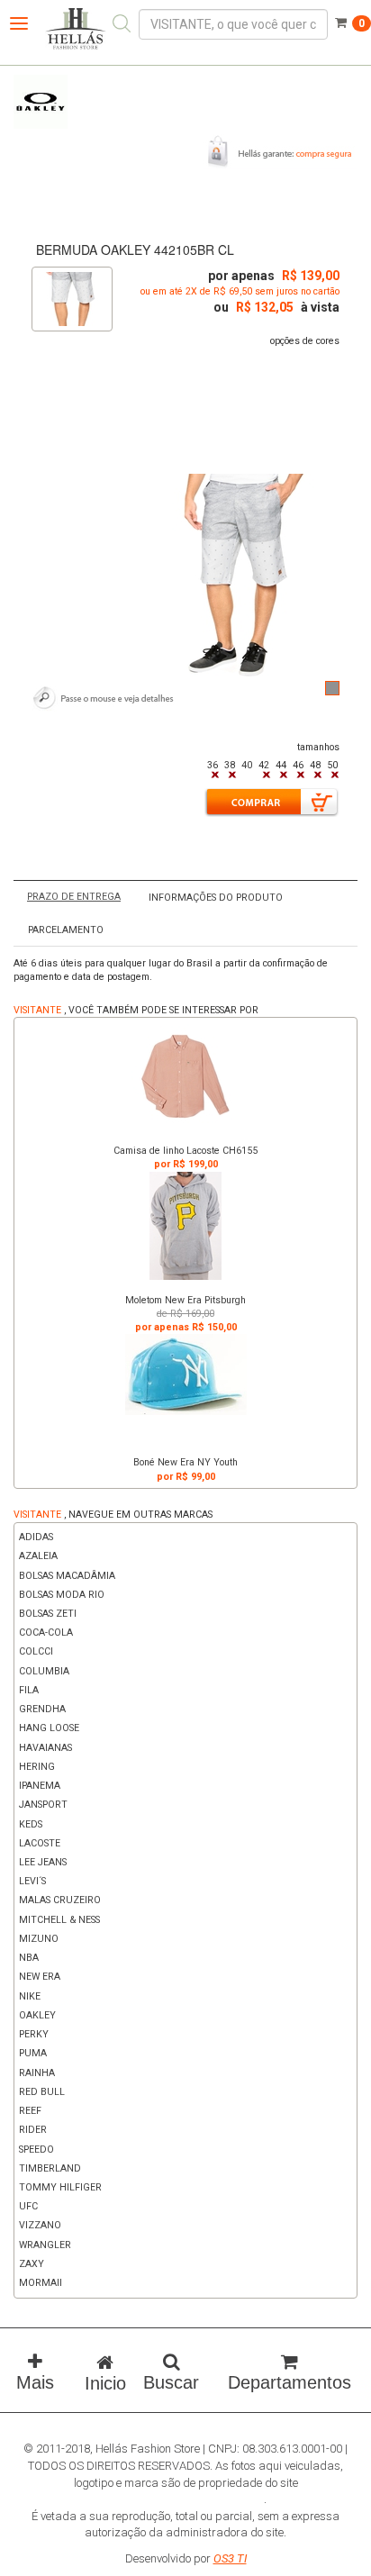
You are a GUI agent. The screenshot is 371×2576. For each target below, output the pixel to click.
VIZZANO (40, 2225)
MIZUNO (39, 1939)
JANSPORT (43, 1805)
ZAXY (32, 2264)
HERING (37, 1767)
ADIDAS (36, 1537)
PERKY (34, 2034)
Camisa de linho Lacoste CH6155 (185, 1151)
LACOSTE (40, 1843)
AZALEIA (38, 1556)
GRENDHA (42, 1709)
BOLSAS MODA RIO (62, 1595)
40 (247, 765)
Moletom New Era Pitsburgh (185, 1300)
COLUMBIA (44, 1671)
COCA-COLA (46, 1633)
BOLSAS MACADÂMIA (67, 1576)
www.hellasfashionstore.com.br (184, 2499)
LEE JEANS (43, 1862)
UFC (28, 2206)
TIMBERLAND (50, 2168)
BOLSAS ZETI (48, 1614)
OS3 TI (230, 2558)
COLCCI (36, 1651)
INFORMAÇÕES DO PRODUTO (216, 898)
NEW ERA (40, 1977)
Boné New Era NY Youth (185, 1462)
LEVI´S (32, 1881)
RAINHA (37, 2073)
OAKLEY (37, 2015)
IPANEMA (40, 1786)
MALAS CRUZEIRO (60, 1900)
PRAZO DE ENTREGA (74, 897)
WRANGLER (45, 2245)
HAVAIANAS (45, 1748)
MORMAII (41, 2283)
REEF (30, 2111)
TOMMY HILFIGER (60, 2187)
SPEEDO (36, 2150)
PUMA (33, 2053)
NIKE (30, 1996)
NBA (29, 1958)
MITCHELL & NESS (59, 1920)
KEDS (31, 1824)
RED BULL (42, 2092)
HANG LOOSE (49, 1728)
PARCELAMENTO (66, 930)
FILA (29, 1690)
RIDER (33, 2130)
